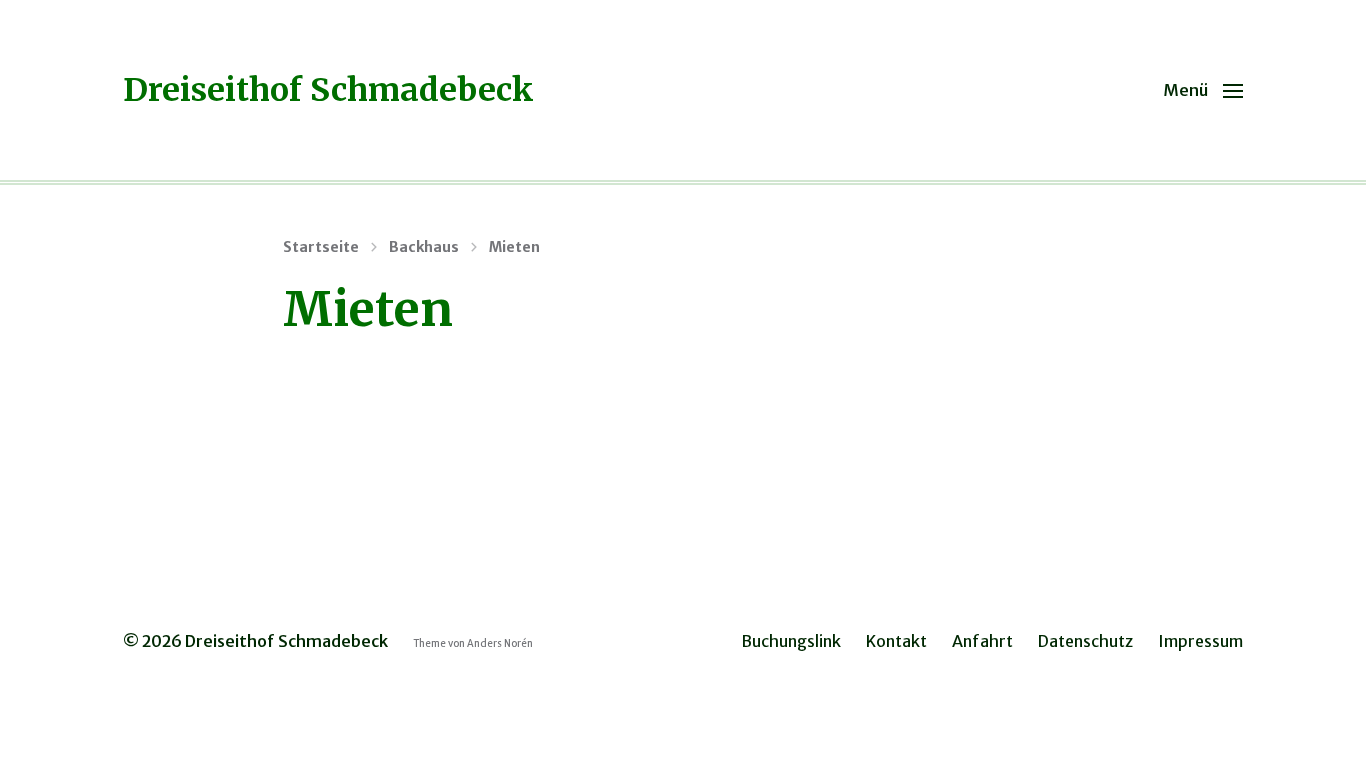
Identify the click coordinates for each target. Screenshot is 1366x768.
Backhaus (424, 247)
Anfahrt (982, 641)
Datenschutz (1085, 641)
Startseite (321, 247)
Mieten (514, 247)
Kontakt (896, 641)
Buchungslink (791, 641)
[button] (1203, 90)
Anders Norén (500, 644)
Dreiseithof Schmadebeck (328, 90)
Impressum (1200, 641)
